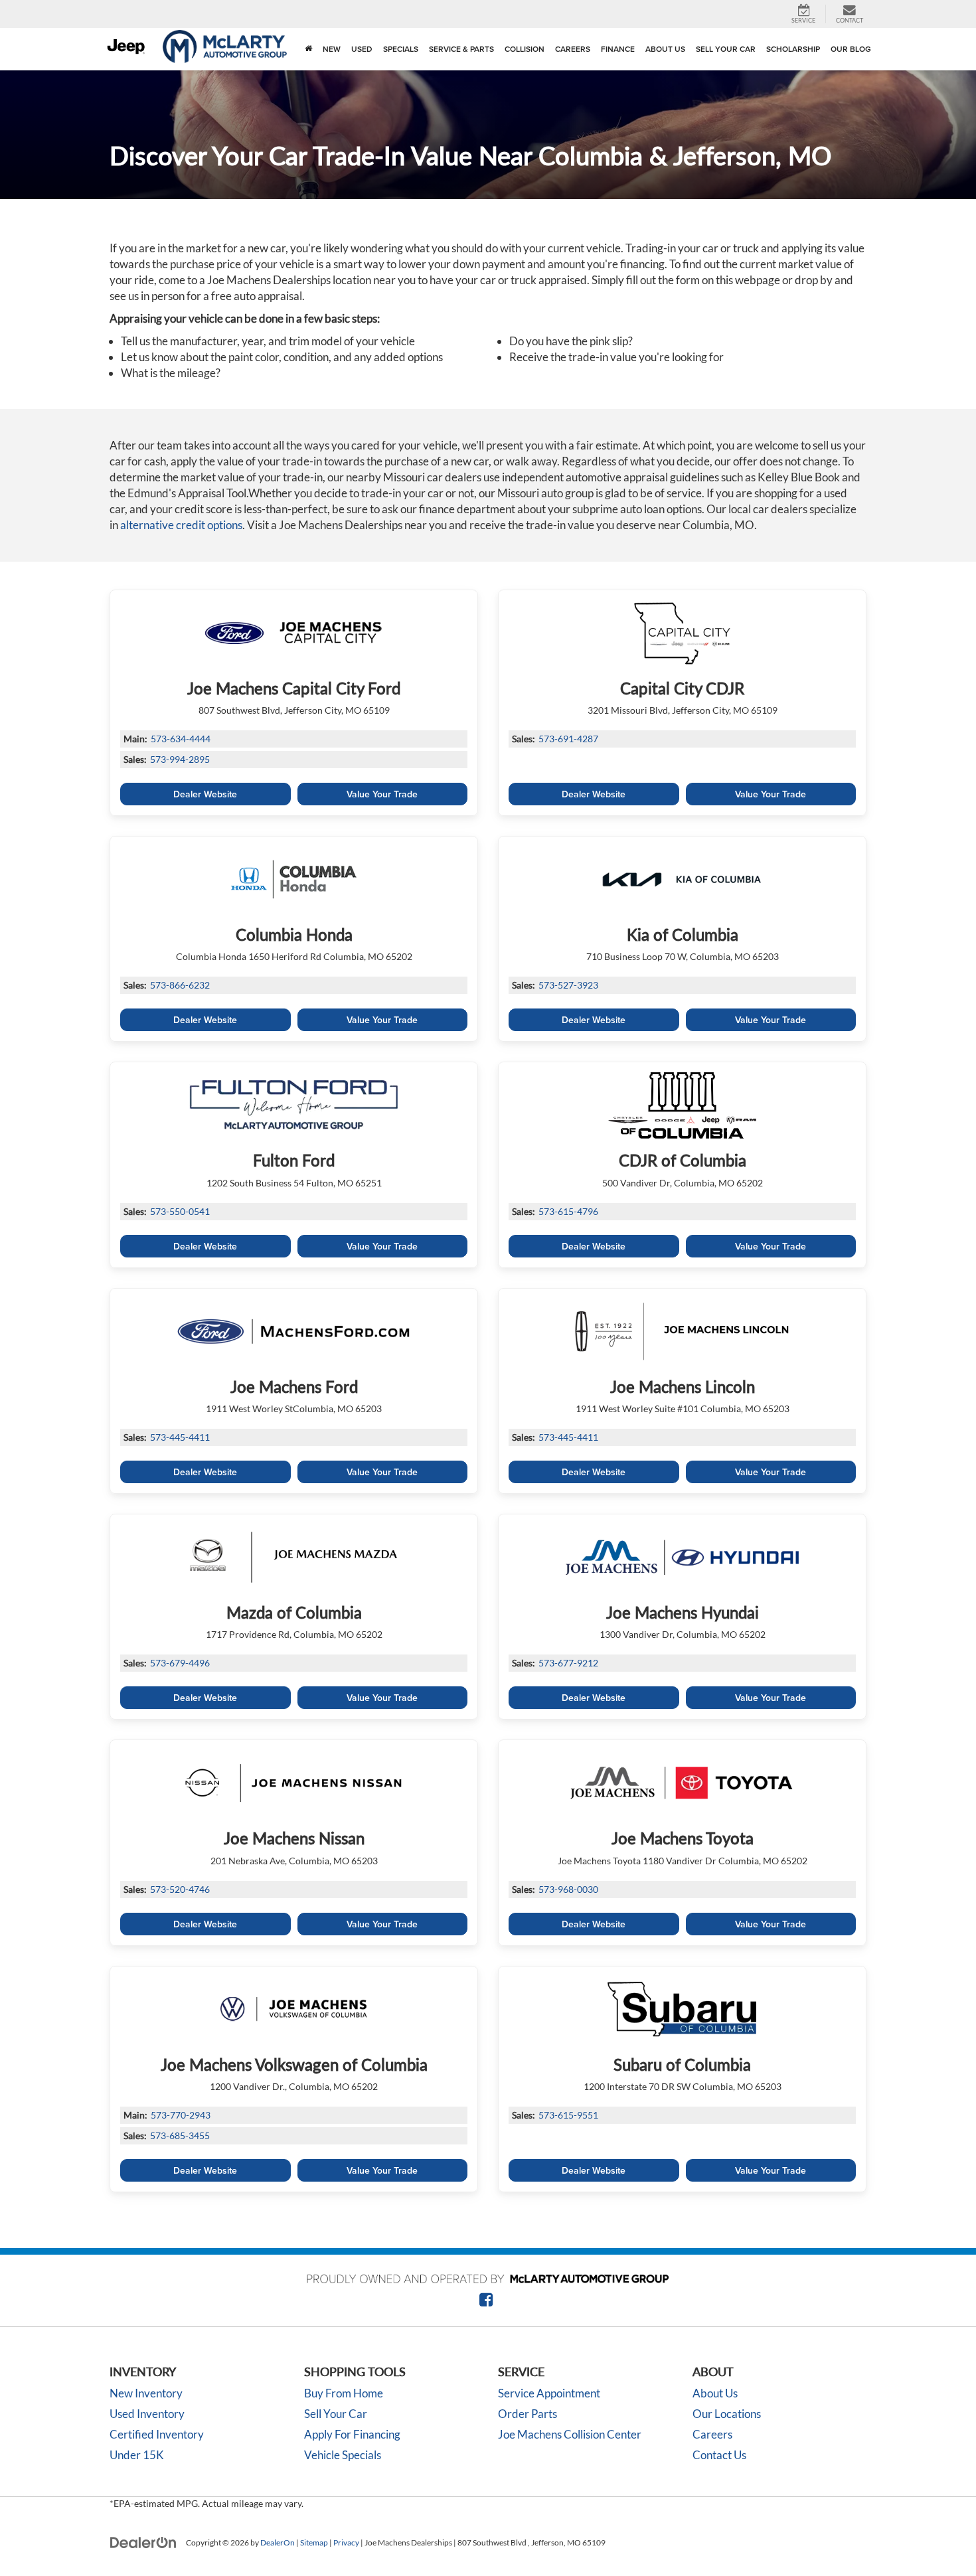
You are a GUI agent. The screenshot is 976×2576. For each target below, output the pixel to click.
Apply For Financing (352, 2434)
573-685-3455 (180, 2135)
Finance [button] (618, 49)
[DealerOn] (143, 2542)
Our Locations (727, 2414)
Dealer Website (205, 794)
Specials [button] (401, 49)
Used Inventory (147, 2414)
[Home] (308, 49)
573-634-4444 (181, 739)
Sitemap (314, 2542)
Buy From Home (344, 2393)
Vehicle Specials (343, 2455)
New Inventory (146, 2393)
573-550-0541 (180, 1211)
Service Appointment (549, 2393)
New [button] (332, 49)
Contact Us (719, 2455)
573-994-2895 (180, 759)
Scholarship (793, 49)
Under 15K (137, 2455)
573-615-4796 (568, 1211)
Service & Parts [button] (461, 49)
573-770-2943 (181, 2115)
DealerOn (278, 2542)
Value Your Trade (382, 794)
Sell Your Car (726, 49)
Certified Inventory (157, 2434)
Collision (525, 49)
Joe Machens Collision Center (570, 2434)
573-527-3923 (568, 985)
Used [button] (362, 49)
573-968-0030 (568, 1889)
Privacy (346, 2542)
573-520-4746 (180, 1889)
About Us (715, 2393)
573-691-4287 (568, 739)
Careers (573, 49)
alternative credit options (181, 525)
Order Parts (528, 2414)
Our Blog (851, 49)
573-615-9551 (568, 2115)
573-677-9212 (568, 1663)
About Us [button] (665, 49)
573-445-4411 (180, 1437)
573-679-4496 (180, 1663)
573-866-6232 (180, 985)
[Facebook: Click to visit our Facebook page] (486, 2301)
